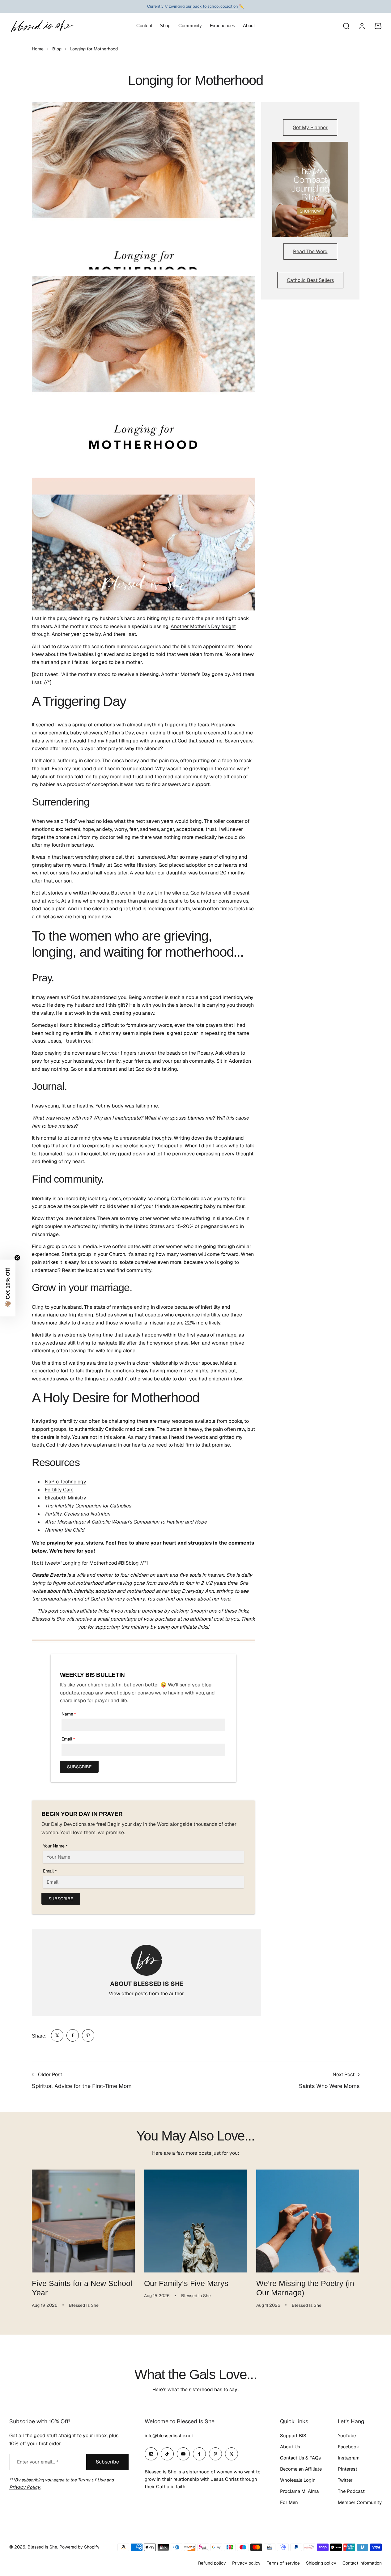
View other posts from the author (146, 1994)
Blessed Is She (42, 2547)
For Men (289, 2502)
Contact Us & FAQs (300, 2458)
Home (38, 49)
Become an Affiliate (301, 2469)
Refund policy (212, 2563)
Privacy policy (246, 2563)
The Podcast (351, 2491)
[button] (8, 1288)
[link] (57, 2035)
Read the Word (310, 251)
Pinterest (348, 2469)
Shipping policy (321, 2563)
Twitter (345, 2480)
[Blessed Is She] (42, 26)
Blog (57, 49)
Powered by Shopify (79, 2547)
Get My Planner (310, 128)
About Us (290, 2447)
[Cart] (378, 26)
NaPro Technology (66, 1482)
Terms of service (283, 2563)
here (225, 1599)
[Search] (346, 26)
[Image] (310, 189)
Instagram (349, 2458)
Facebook (348, 2447)
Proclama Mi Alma (299, 2491)
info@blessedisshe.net (169, 2436)
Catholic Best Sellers (310, 280)
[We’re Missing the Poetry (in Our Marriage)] (308, 2221)
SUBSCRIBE (79, 1767)
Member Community (360, 2502)
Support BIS (293, 2436)
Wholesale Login (298, 2480)
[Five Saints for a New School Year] (83, 2221)
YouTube (347, 2436)
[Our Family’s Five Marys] (195, 2221)
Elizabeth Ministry (66, 1498)
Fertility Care (59, 1490)
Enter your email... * (38, 2462)
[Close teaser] (17, 1258)
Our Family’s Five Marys (186, 2283)
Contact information (362, 2563)
